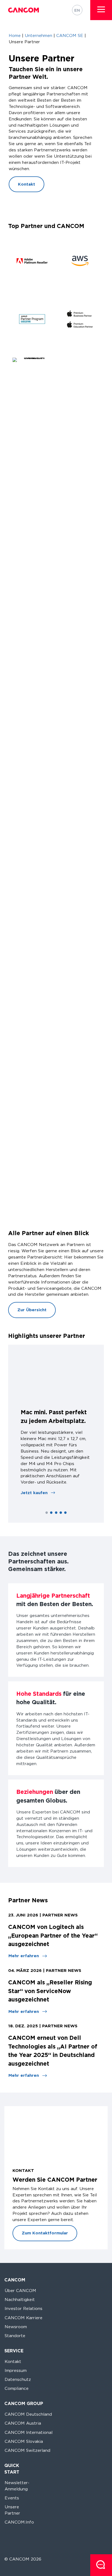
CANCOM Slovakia (24, 2441)
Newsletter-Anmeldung (17, 2486)
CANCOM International (29, 2432)
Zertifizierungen (33, 1732)
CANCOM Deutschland (28, 2414)
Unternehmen (38, 35)
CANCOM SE (70, 35)
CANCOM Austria (23, 2423)
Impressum (16, 2370)
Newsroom (16, 2327)
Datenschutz (18, 2379)
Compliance (17, 2388)
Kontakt (13, 2361)
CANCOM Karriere (24, 2318)
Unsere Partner (12, 2510)
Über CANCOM (20, 2291)
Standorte (15, 2336)
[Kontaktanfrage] (101, 2565)
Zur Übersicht (32, 1310)
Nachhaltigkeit (20, 2299)
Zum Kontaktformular (45, 2233)
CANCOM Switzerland (27, 2450)
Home (15, 35)
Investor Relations (24, 2308)
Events (12, 2498)
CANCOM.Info (19, 2522)
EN (77, 10)
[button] (101, 9)
